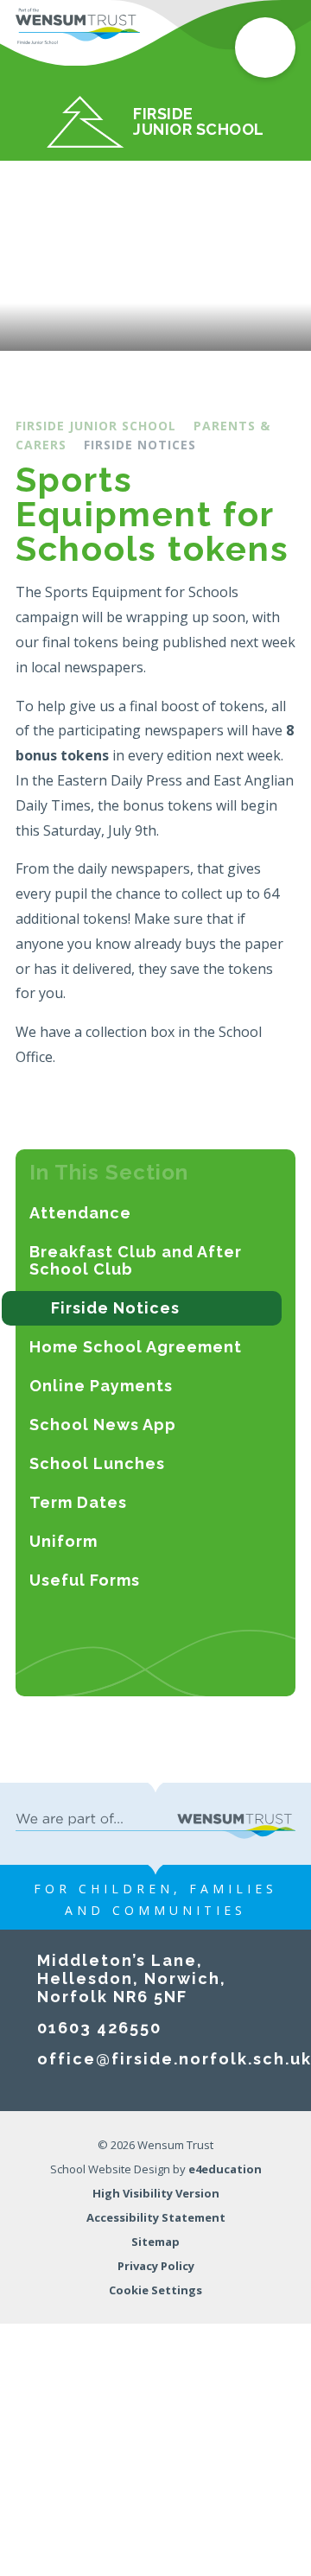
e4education (225, 2169)
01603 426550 (99, 2028)
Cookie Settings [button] (155, 2290)
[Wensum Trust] (78, 26)
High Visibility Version (156, 2193)
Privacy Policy (156, 2266)
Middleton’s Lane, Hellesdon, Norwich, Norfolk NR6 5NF (132, 1978)
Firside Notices (140, 445)
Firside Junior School (96, 426)
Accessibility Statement (156, 2217)
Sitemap (155, 2242)
